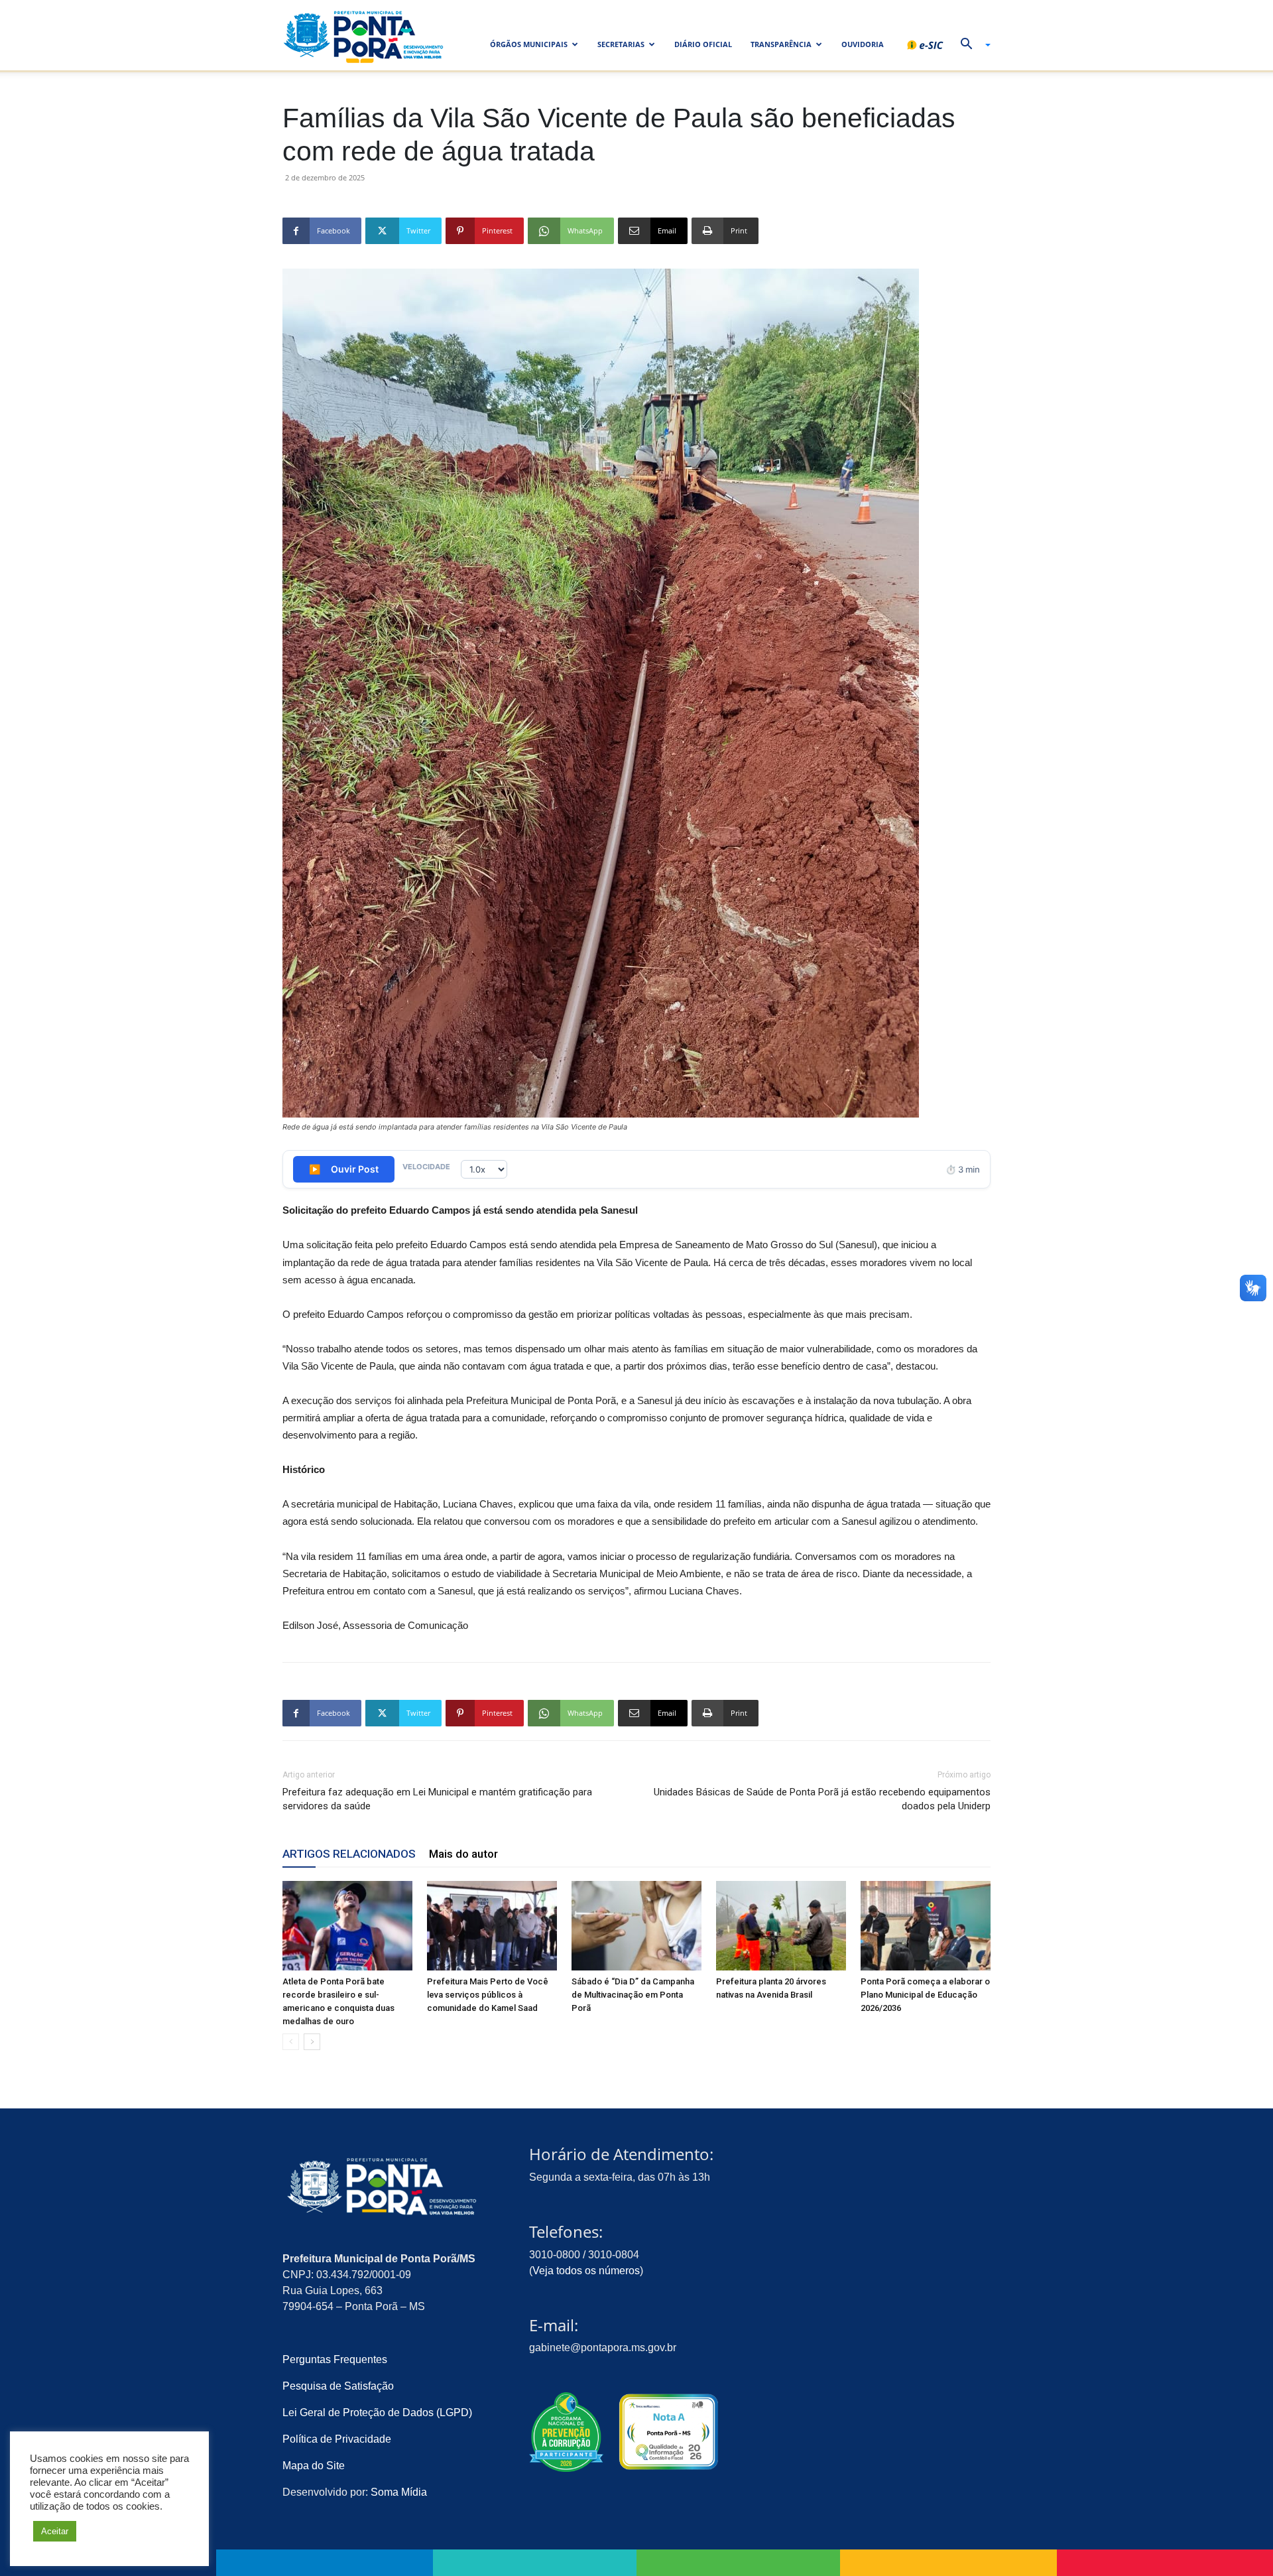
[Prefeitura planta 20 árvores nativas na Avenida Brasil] (781, 1926)
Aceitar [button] (55, 2531)
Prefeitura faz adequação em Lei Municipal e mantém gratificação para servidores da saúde (437, 1799)
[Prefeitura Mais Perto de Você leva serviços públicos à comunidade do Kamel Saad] (492, 1926)
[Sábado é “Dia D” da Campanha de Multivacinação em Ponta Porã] (636, 1926)
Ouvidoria (863, 44)
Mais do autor (463, 1854)
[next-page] (312, 2042)
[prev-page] (291, 2042)
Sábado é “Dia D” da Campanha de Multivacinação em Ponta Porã (633, 1995)
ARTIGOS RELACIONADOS (349, 1854)
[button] (971, 45)
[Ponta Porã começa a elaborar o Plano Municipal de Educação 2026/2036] (926, 1926)
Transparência (781, 44)
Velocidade (426, 1167)
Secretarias (621, 44)
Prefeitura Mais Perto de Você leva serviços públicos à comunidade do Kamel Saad (488, 1995)
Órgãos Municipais (529, 44)
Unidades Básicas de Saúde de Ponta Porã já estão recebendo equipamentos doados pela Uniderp (822, 1799)
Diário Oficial (703, 44)
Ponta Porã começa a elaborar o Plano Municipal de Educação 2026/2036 (925, 1995)
